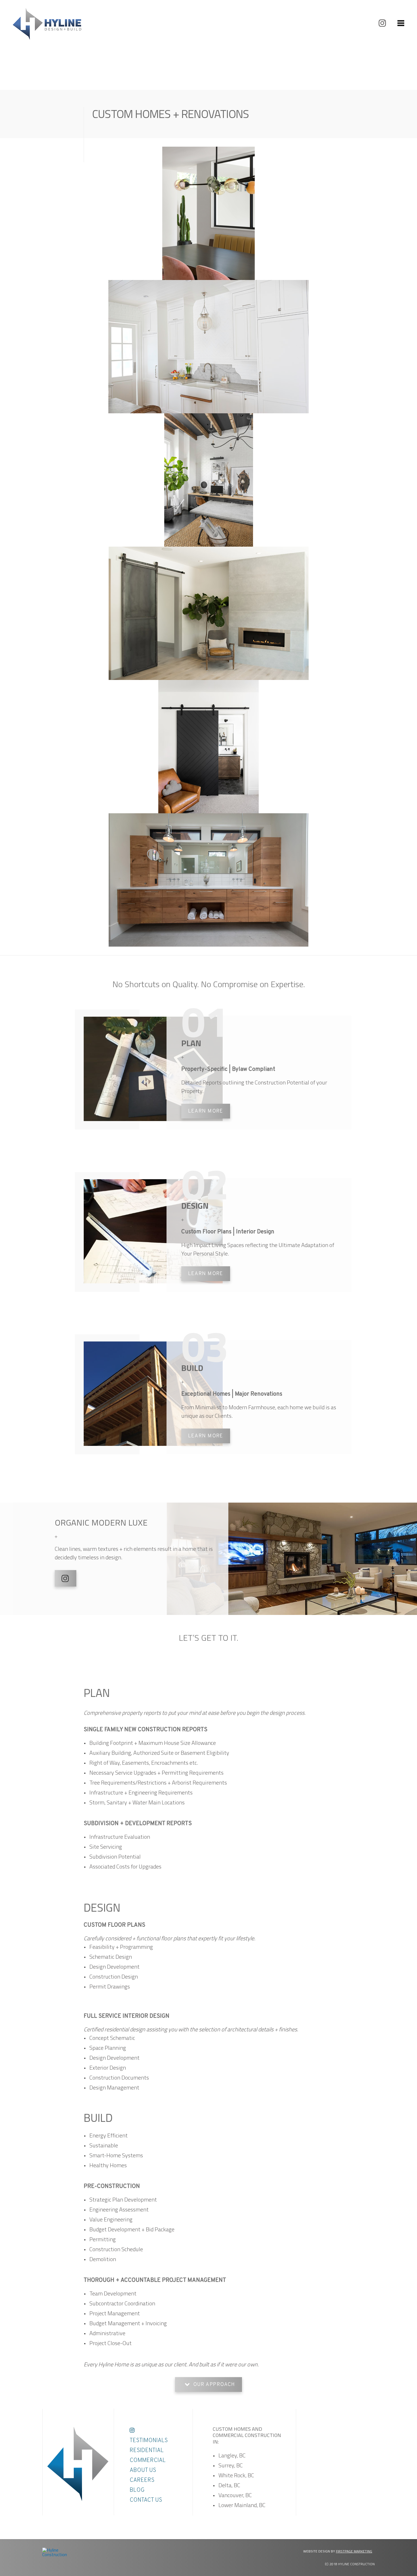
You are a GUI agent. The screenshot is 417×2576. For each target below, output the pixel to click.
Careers (142, 2480)
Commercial (148, 2461)
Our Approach (214, 2385)
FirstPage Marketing (354, 2551)
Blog (137, 2490)
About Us (143, 2470)
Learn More (206, 1111)
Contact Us (146, 2500)
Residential (147, 2451)
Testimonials (149, 2441)
